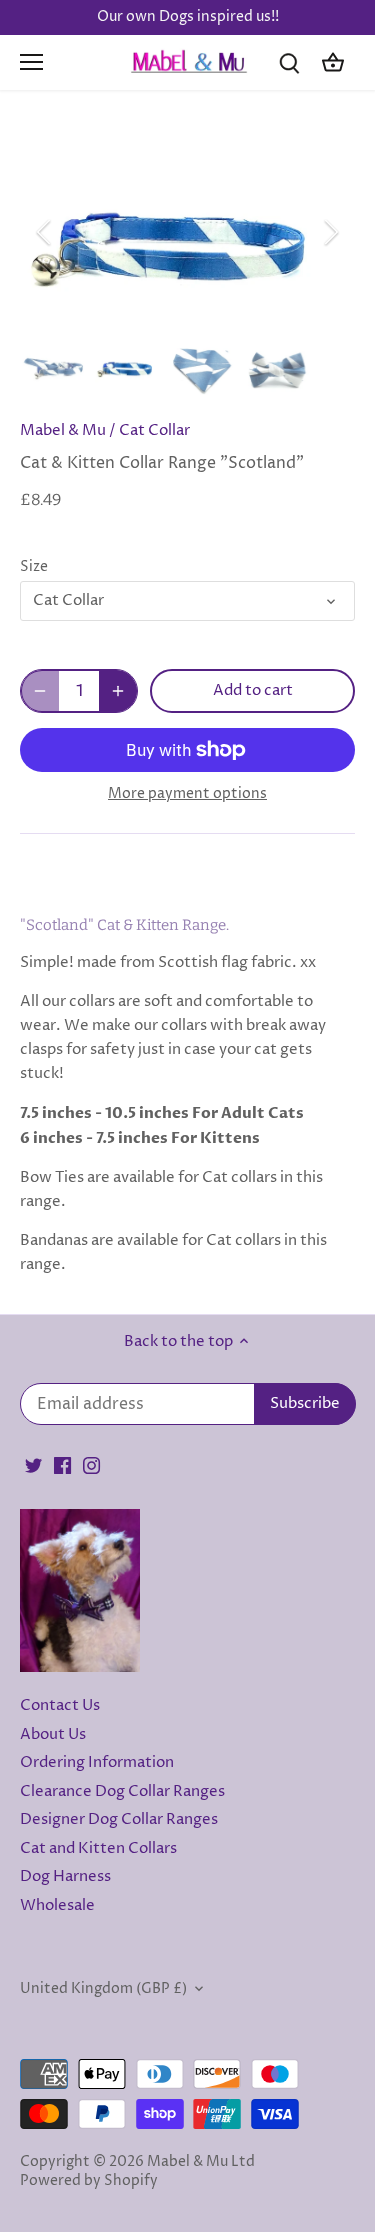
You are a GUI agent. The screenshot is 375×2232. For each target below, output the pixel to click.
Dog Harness (65, 1876)
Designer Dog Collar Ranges (119, 1819)
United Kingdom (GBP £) (103, 1989)
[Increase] (118, 691)
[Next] (330, 232)
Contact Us (60, 1705)
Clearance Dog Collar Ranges (122, 1791)
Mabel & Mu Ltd (201, 2162)
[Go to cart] (333, 62)
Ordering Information (97, 1762)
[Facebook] (62, 1464)
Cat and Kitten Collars (98, 1848)
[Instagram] (91, 1464)
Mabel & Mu (63, 430)
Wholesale (57, 1905)
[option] (187, 232)
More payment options (187, 793)
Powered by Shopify (89, 2181)
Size (34, 567)
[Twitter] (33, 1464)
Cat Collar (154, 430)
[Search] (289, 62)
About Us (53, 1734)
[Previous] (45, 232)
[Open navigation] (31, 62)
